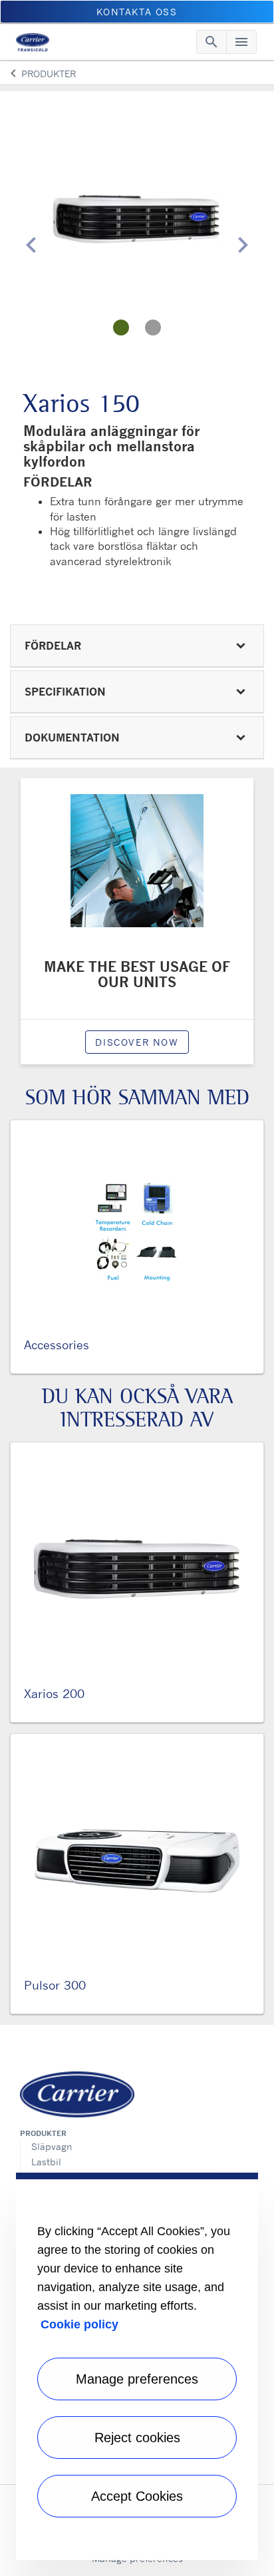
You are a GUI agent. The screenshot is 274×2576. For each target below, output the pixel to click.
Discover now (137, 1042)
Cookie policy (79, 2324)
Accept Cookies (137, 2496)
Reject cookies (137, 2438)
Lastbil (46, 2162)
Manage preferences (137, 2379)
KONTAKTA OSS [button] (137, 12)
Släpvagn (52, 2146)
